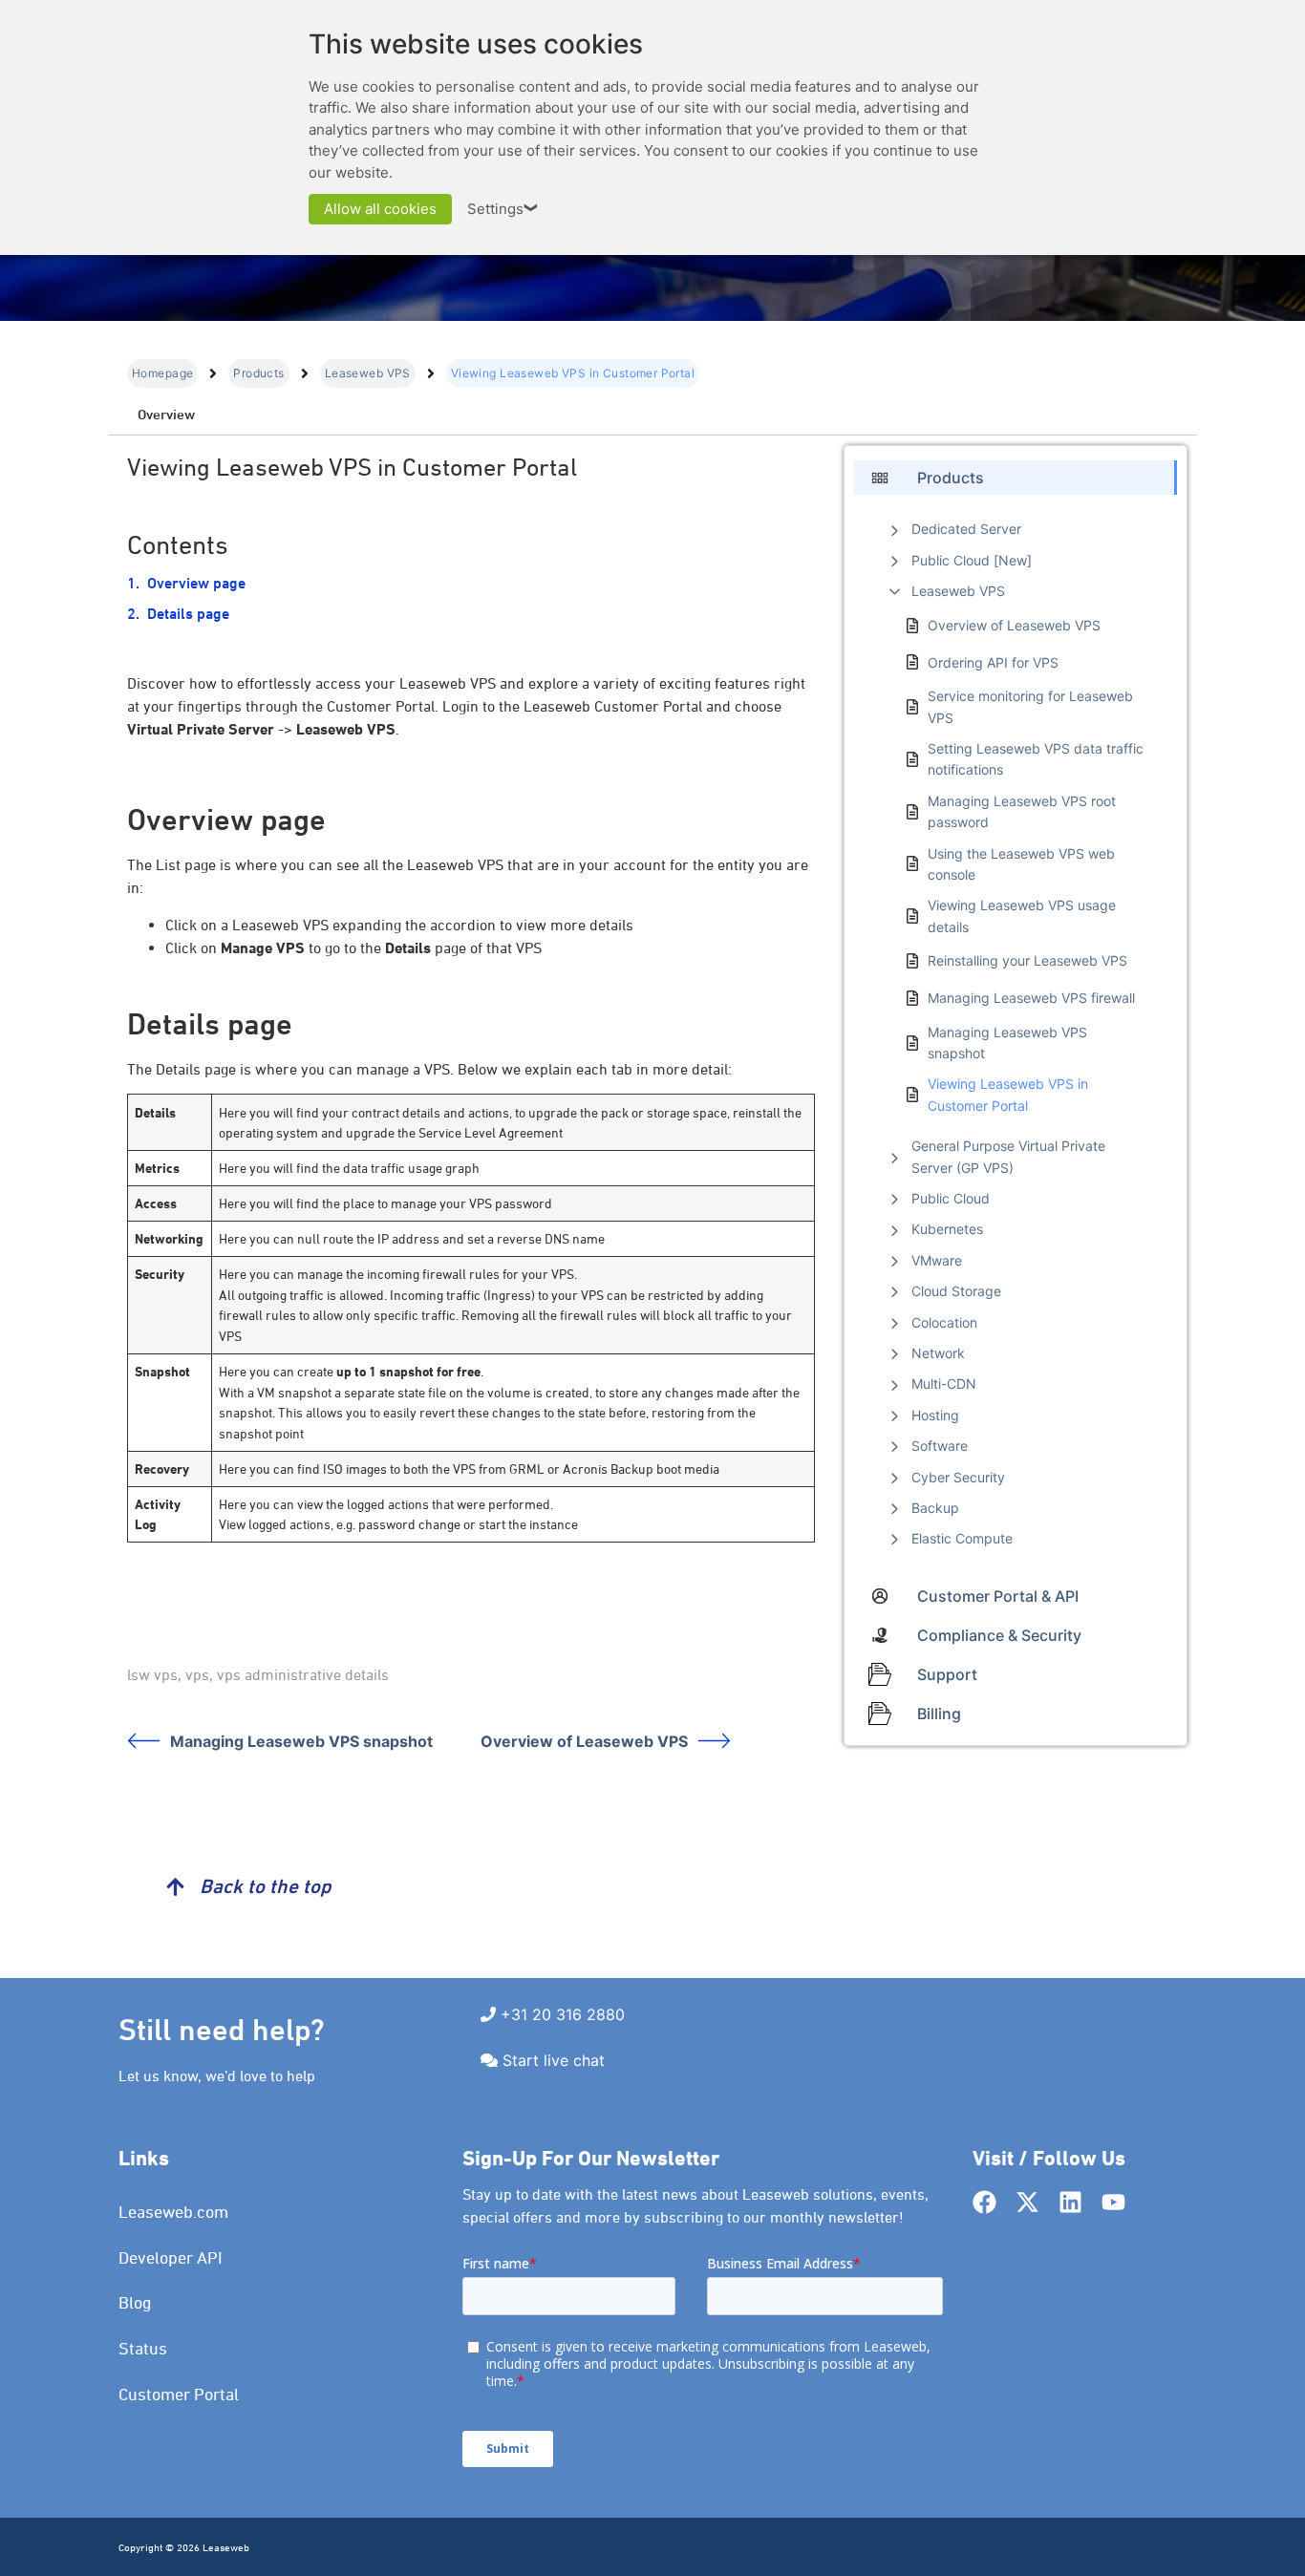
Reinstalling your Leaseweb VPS (1027, 960)
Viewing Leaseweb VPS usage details (1022, 915)
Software (940, 1446)
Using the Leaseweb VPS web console (1021, 864)
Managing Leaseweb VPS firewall (1031, 998)
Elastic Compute (962, 1538)
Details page (188, 614)
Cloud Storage (956, 1291)
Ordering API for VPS (993, 662)
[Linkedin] (1070, 2202)
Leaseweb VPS (368, 373)
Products (258, 373)
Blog (135, 2302)
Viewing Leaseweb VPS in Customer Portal (1008, 1094)
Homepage (162, 373)
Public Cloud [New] (972, 560)
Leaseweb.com (173, 2212)
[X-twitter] (1027, 2202)
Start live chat (554, 2060)
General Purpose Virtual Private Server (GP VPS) (1008, 1156)
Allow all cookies (380, 209)
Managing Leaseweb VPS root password (1022, 811)
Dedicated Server (966, 529)
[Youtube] (1113, 2202)
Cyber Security (958, 1477)
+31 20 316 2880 (563, 2014)
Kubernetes (947, 1229)
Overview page (196, 583)
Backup (935, 1508)
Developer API (171, 2257)
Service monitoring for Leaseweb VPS (1030, 706)
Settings (503, 209)
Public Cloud (951, 1198)
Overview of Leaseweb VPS (584, 1741)
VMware (937, 1260)
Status (143, 2348)
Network (938, 1353)
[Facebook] (984, 2202)
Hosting (935, 1415)
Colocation (944, 1322)
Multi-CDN (944, 1384)
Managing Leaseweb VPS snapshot (301, 1741)
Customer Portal (179, 2394)
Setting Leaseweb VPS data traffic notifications (1036, 759)
